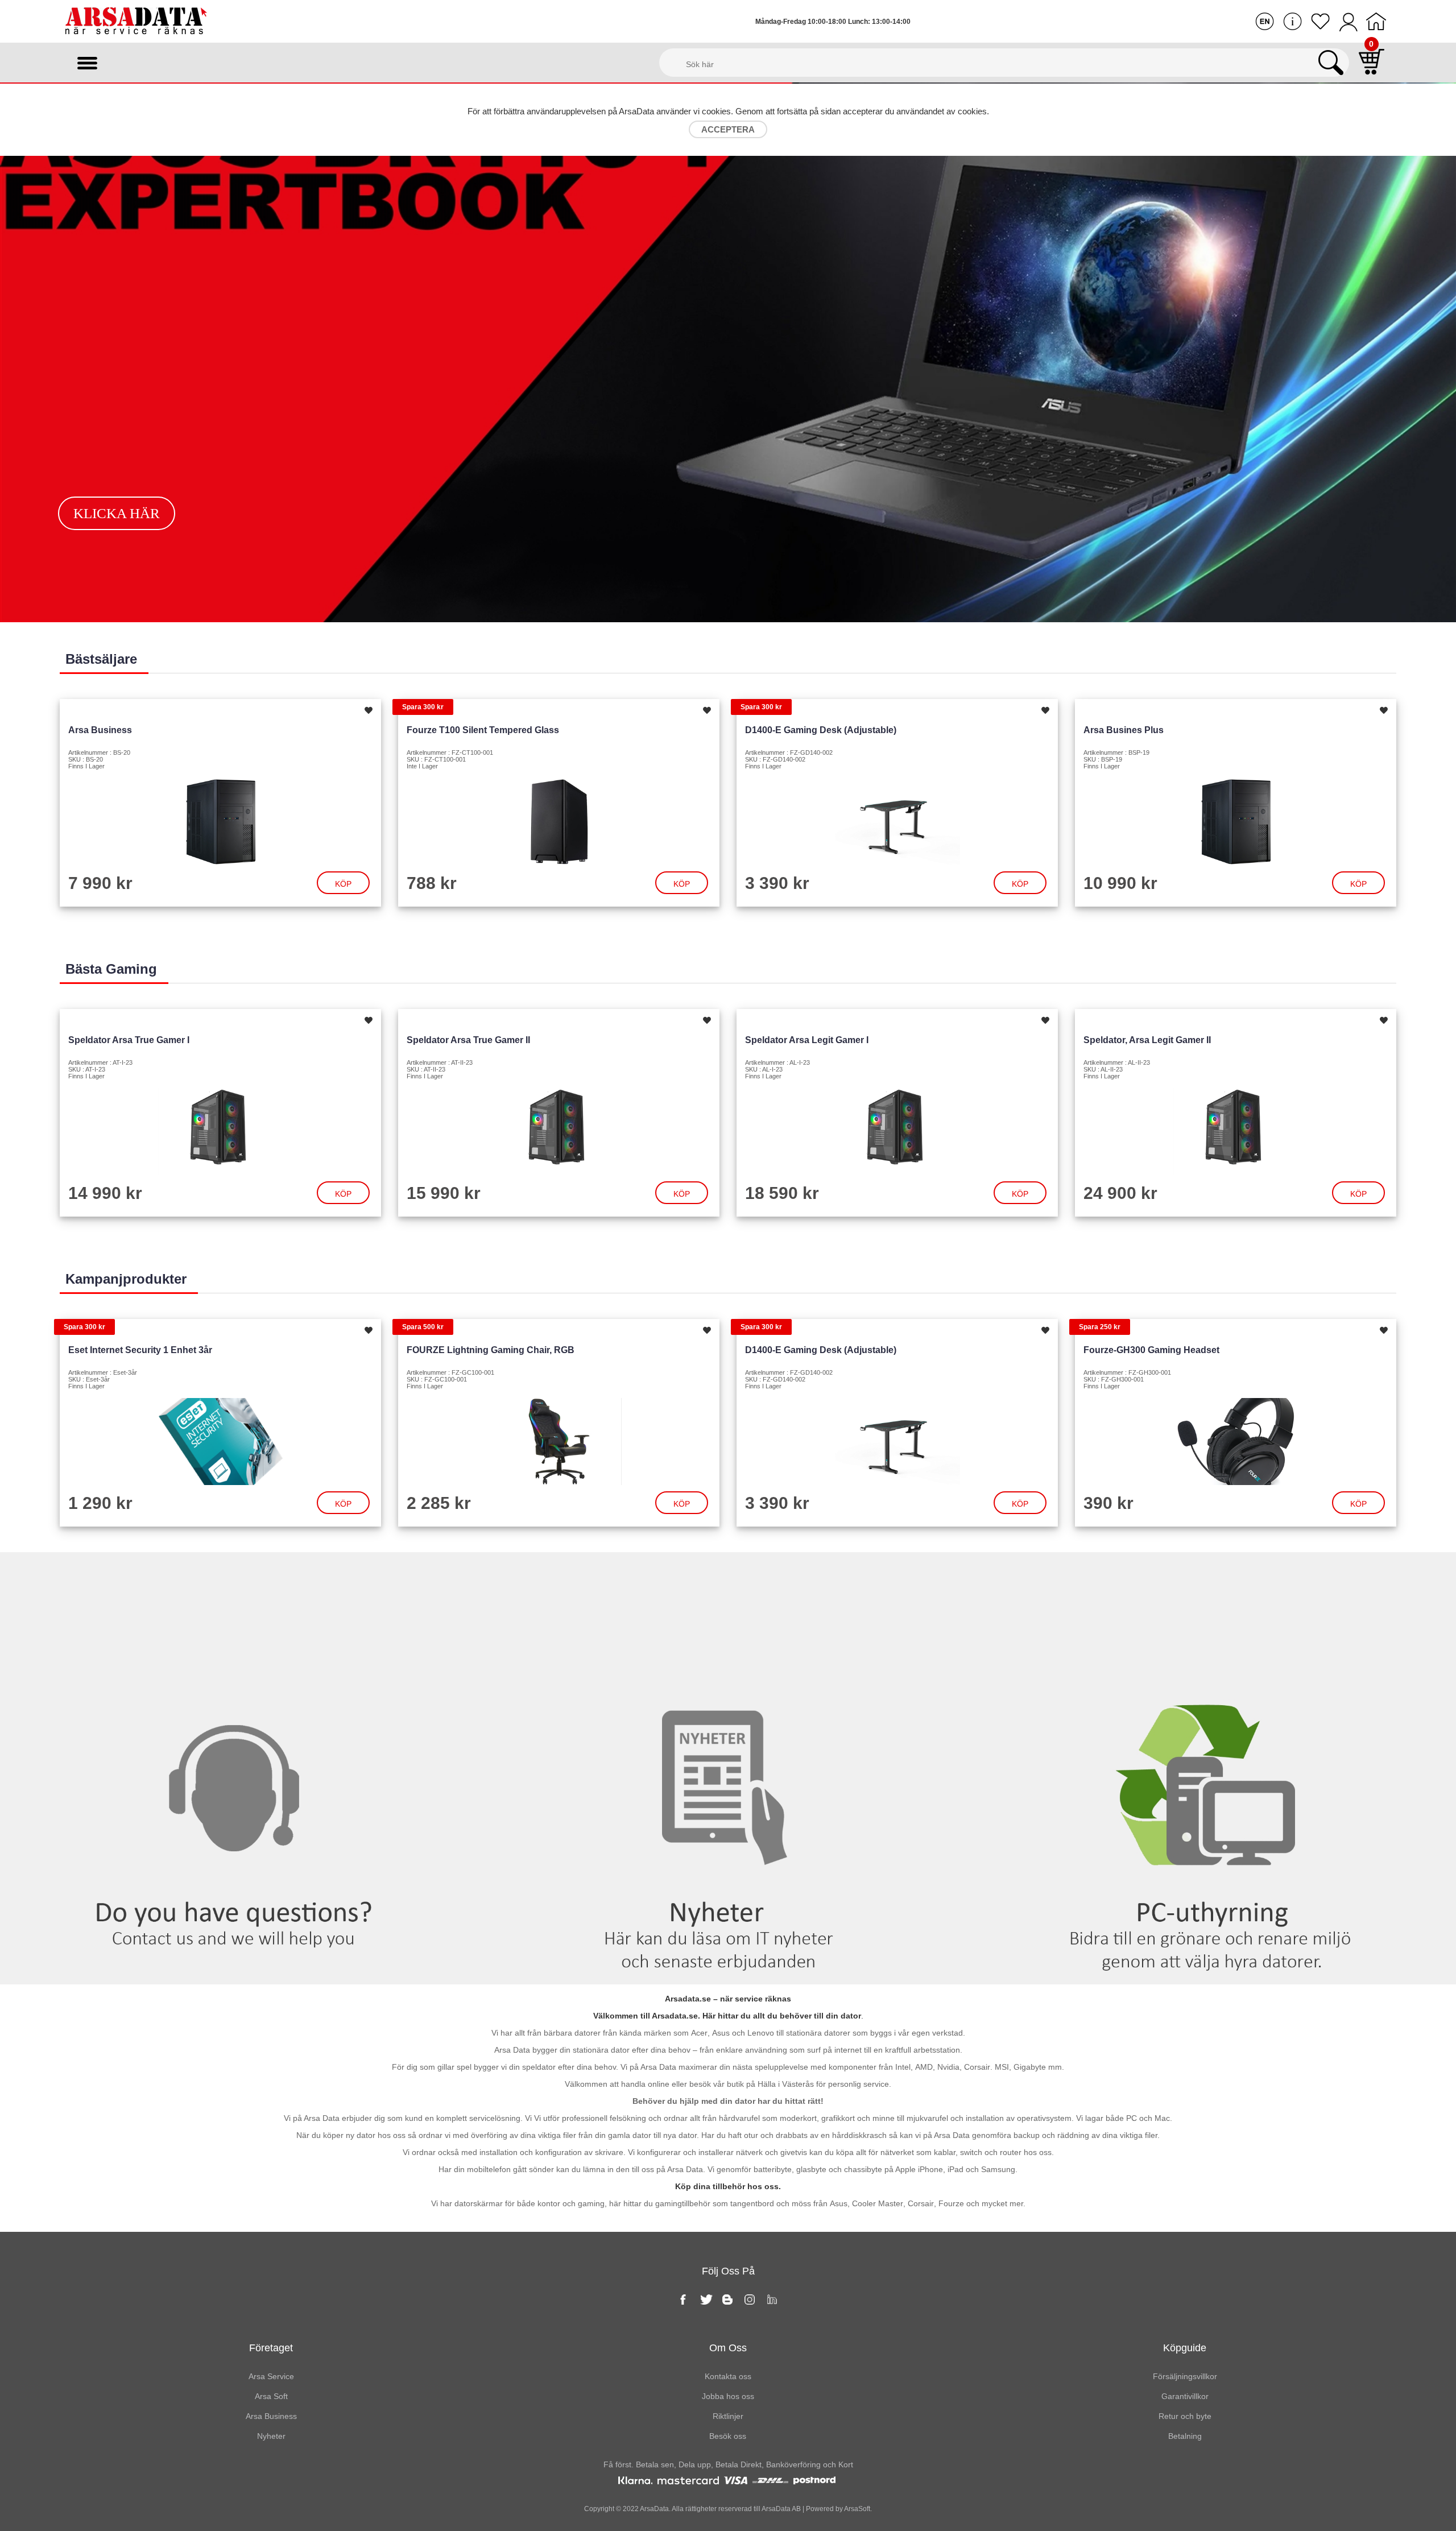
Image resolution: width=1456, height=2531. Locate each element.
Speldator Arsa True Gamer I (129, 1040)
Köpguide (1185, 2348)
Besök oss (728, 2436)
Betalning (1185, 2436)
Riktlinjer (728, 2416)
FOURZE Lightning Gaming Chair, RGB (491, 1350)
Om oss (728, 2348)
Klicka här (117, 513)
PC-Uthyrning (1213, 1575)
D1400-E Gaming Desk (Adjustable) (821, 730)
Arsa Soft (271, 2396)
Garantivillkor (1185, 2396)
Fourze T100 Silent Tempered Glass (483, 730)
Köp (343, 884)
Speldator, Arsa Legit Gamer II (1147, 1040)
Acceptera (728, 129)
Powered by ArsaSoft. (838, 2509)
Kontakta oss (243, 1575)
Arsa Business (100, 730)
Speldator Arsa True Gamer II (468, 1040)
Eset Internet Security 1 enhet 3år (140, 1350)
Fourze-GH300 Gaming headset (1151, 1350)
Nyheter (728, 1575)
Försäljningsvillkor (1185, 2376)
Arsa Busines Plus (1124, 730)
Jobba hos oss (728, 2396)
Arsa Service (271, 2376)
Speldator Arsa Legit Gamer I (807, 1040)
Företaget (271, 2348)
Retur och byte (1185, 2416)
